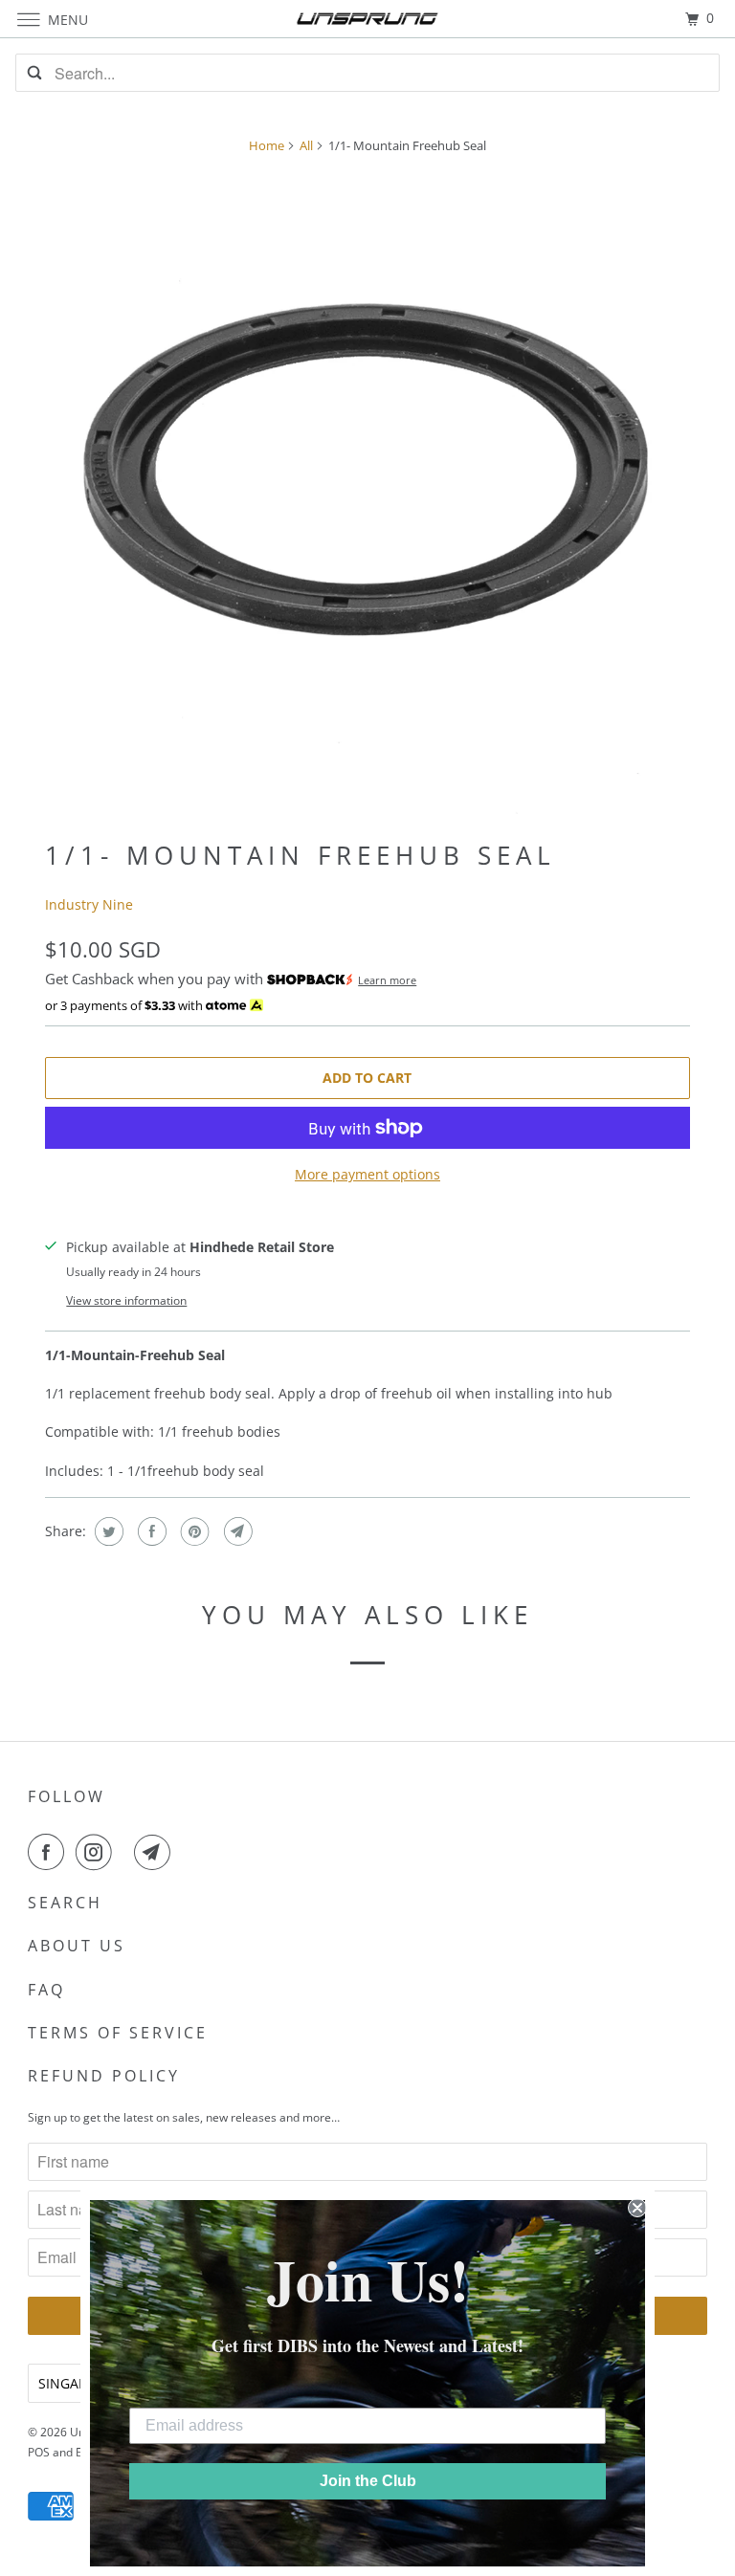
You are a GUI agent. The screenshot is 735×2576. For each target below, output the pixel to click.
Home (267, 145)
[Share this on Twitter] (107, 1531)
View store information (126, 1300)
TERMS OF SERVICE (118, 2033)
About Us (77, 1946)
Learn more (387, 980)
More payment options (367, 1174)
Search (65, 1903)
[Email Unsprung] (156, 1852)
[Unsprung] (367, 19)
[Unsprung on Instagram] (98, 1852)
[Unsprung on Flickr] (126, 1852)
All (306, 145)
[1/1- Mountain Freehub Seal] (367, 492)
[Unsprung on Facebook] (50, 1852)
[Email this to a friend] (236, 1531)
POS (39, 2452)
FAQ (46, 1990)
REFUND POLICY (104, 2076)
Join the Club (368, 2481)
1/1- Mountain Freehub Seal (301, 855)
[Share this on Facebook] (150, 1531)
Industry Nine (89, 904)
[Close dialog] (637, 2208)
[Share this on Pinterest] (193, 1531)
